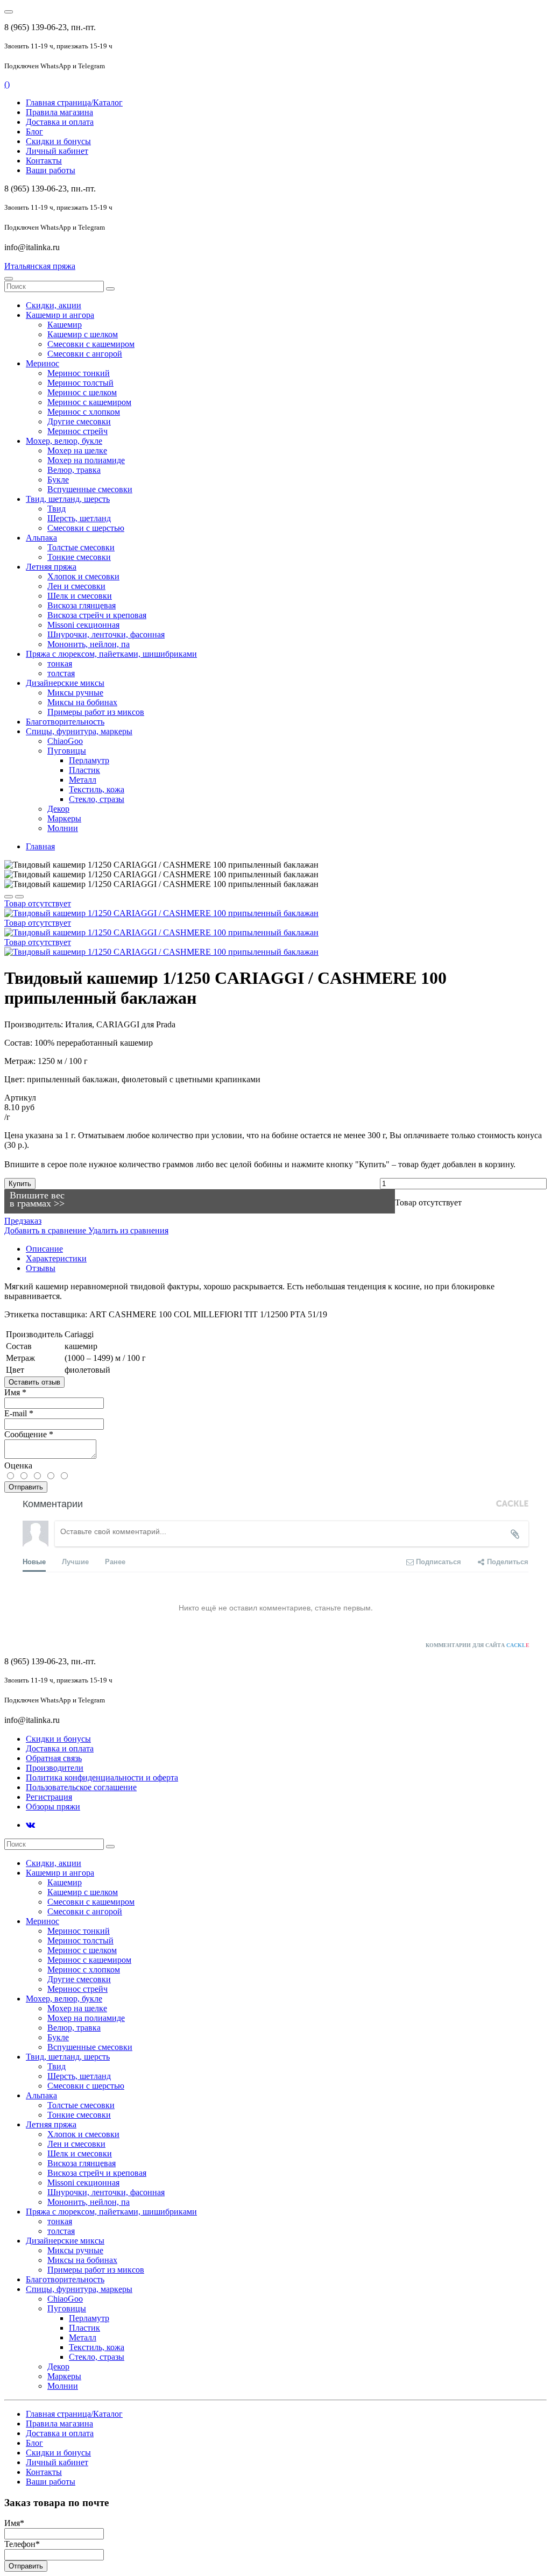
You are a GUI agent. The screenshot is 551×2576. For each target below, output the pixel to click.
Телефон (22, 2544)
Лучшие (75, 1561)
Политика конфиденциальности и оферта (102, 1777)
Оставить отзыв (34, 1382)
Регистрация (49, 1797)
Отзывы (41, 1268)
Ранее (115, 1561)
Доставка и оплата (60, 122)
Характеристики (56, 1258)
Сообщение (29, 1434)
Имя (15, 1392)
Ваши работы (51, 170)
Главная (40, 846)
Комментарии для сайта (478, 1645)
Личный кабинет (57, 151)
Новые (34, 1561)
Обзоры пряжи (53, 1807)
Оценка (18, 1466)
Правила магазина (59, 112)
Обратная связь (54, 1758)
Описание (44, 1249)
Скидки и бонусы (58, 141)
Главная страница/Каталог (74, 102)
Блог (34, 132)
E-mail (19, 1413)
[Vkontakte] (30, 1825)
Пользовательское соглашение (81, 1787)
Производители (55, 1768)
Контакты (44, 161)
